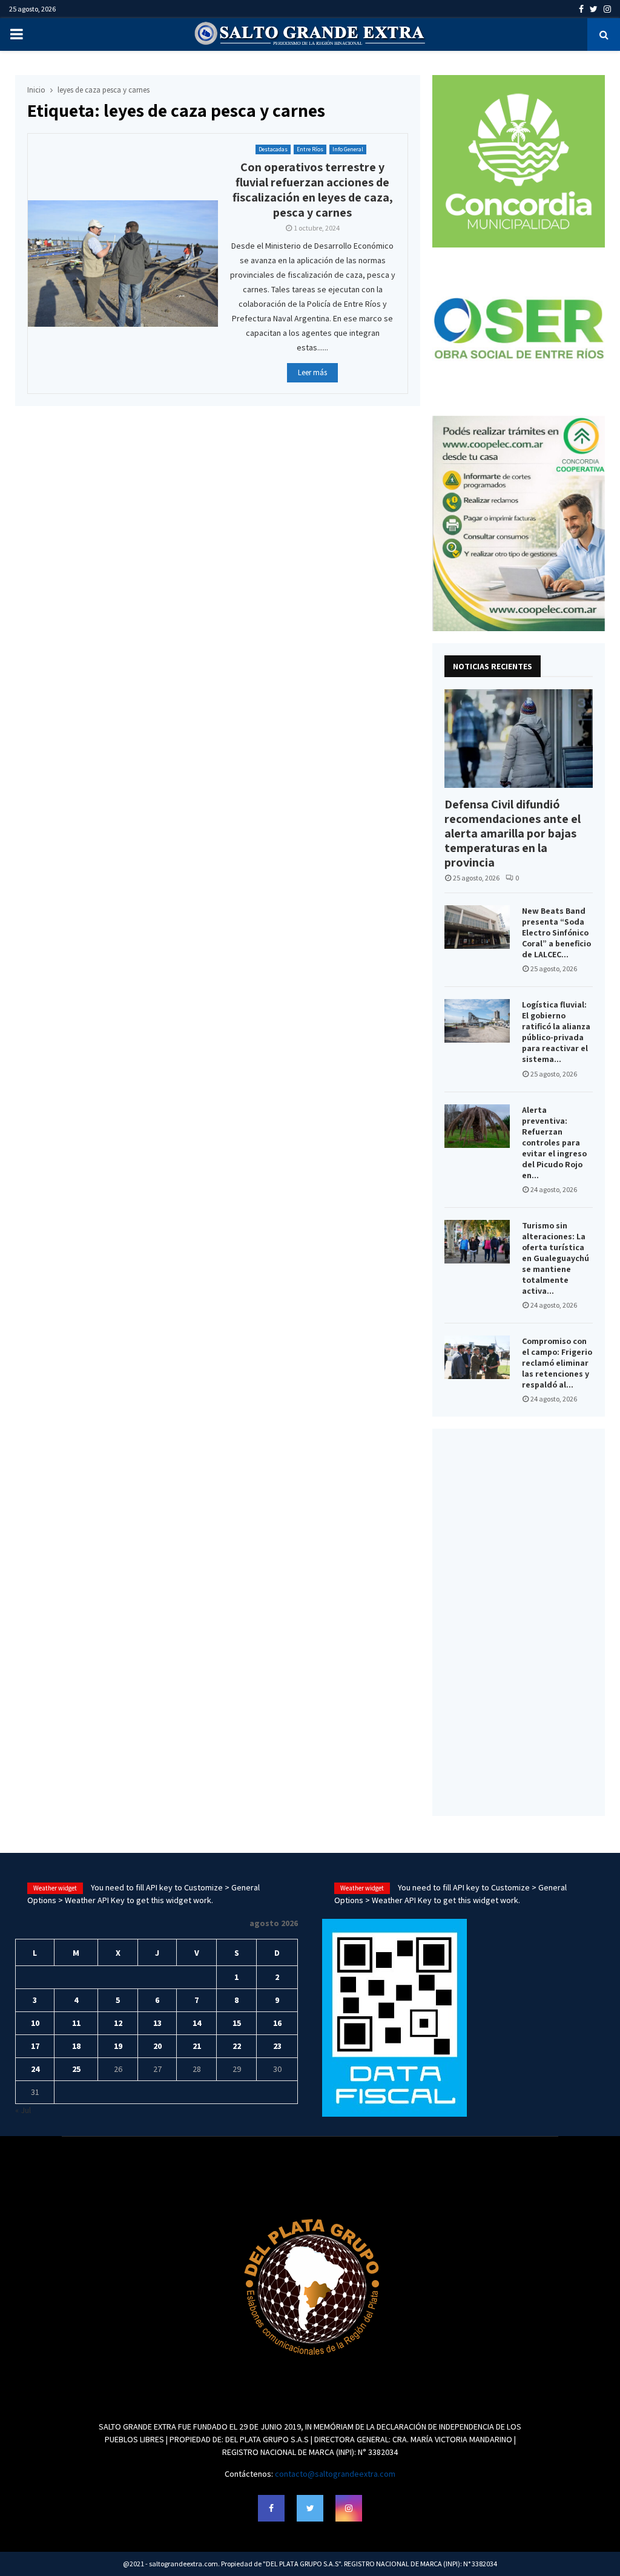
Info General (348, 149)
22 (237, 2046)
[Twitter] (310, 2508)
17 (35, 2046)
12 (118, 2023)
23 (277, 2046)
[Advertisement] (519, 1622)
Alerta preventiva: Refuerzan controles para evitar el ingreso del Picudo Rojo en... (554, 1142)
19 (118, 2046)
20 (157, 2046)
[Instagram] (349, 2508)
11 (76, 2023)
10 (35, 2023)
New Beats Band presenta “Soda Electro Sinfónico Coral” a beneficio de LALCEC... (556, 932)
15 (237, 2023)
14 (197, 2023)
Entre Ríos (310, 149)
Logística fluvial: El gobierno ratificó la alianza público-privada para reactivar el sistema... (556, 1032)
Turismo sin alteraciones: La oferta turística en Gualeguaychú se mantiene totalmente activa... (556, 1258)
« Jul (23, 2110)
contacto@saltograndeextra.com (335, 2474)
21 (197, 2046)
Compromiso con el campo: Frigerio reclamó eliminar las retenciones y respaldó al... (557, 1363)
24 (35, 2069)
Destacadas (273, 149)
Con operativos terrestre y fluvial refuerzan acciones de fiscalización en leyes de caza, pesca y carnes (313, 190)
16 (277, 2023)
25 (76, 2069)
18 (76, 2046)
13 (157, 2023)
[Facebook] (271, 2508)
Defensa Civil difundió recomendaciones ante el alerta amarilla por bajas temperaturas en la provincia (513, 833)
